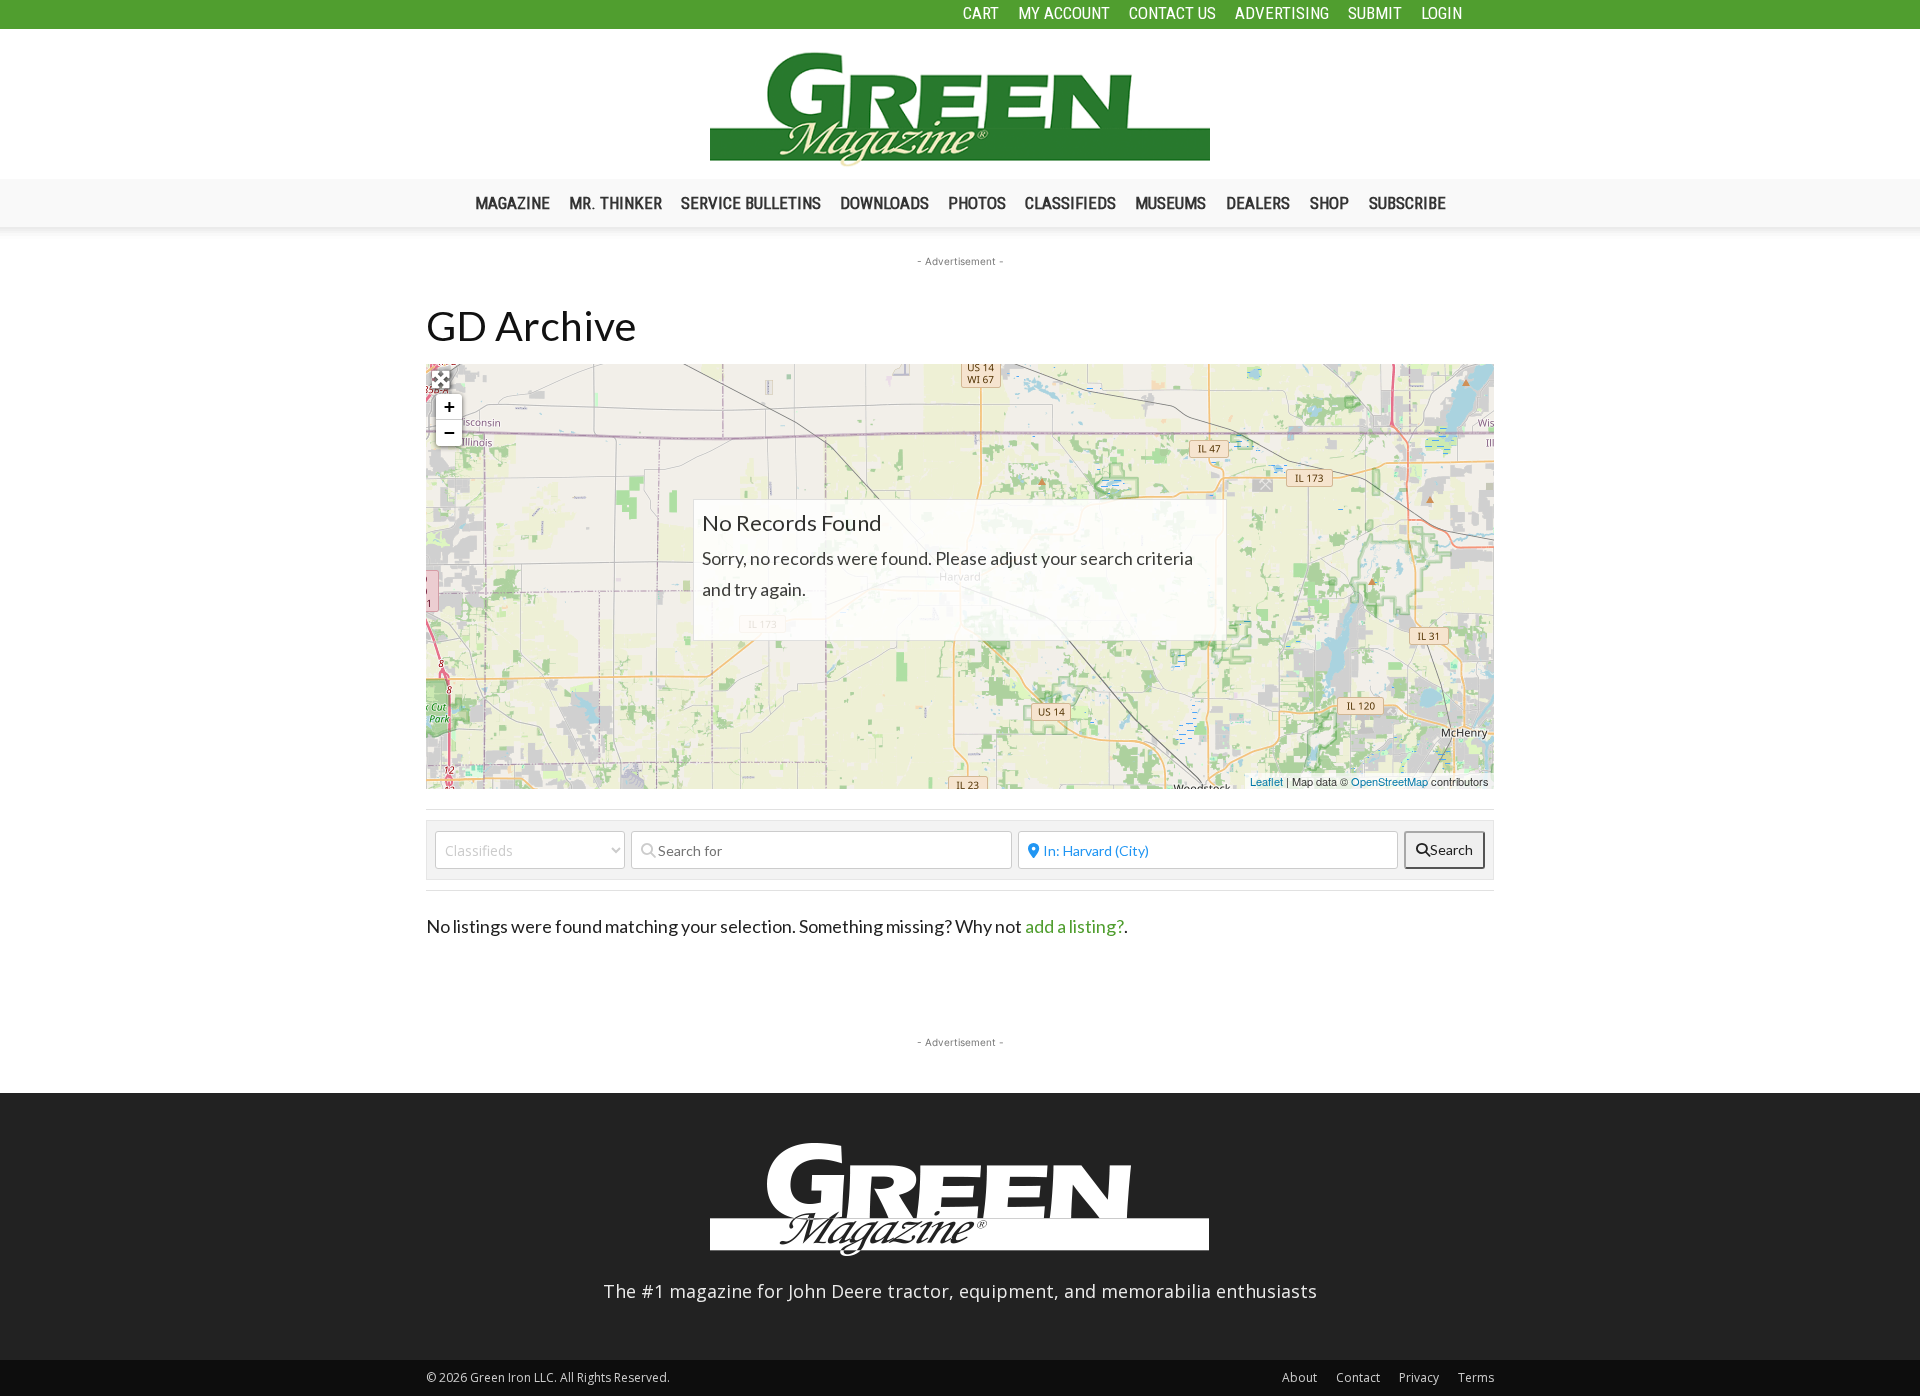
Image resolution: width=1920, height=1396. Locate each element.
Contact (1358, 1377)
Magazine (512, 203)
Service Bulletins (751, 203)
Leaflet (1266, 781)
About (1299, 1377)
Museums (1170, 203)
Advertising (1282, 13)
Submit (1375, 13)
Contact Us (1172, 13)
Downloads (884, 203)
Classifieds (1070, 203)
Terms (1476, 1377)
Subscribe (1407, 203)
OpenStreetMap (1389, 781)
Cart (981, 13)
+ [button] (449, 406)
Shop (1329, 203)
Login (1441, 13)
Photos (977, 203)
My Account (1064, 13)
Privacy (1419, 1377)
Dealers (1258, 203)
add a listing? (1074, 926)
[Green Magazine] (960, 109)
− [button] (449, 432)
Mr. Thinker (615, 203)
